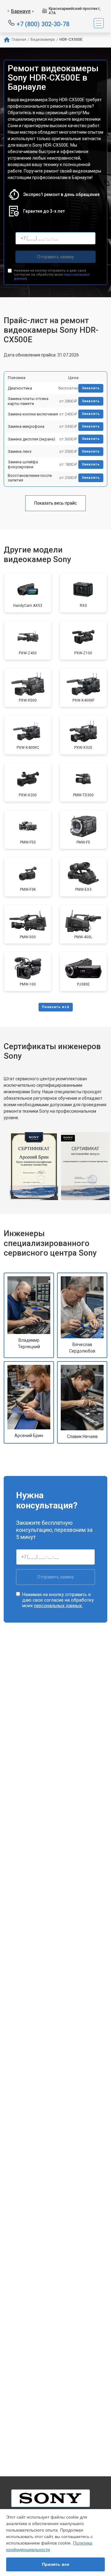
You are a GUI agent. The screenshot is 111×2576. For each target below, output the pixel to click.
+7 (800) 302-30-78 (43, 24)
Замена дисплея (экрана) (31, 439)
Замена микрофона (26, 426)
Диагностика (20, 388)
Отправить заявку (55, 257)
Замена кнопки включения (33, 414)
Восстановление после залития (30, 478)
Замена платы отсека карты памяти (28, 401)
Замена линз (20, 451)
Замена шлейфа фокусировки (23, 464)
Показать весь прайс (55, 503)
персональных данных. (58, 1606)
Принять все (56, 2564)
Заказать (91, 388)
